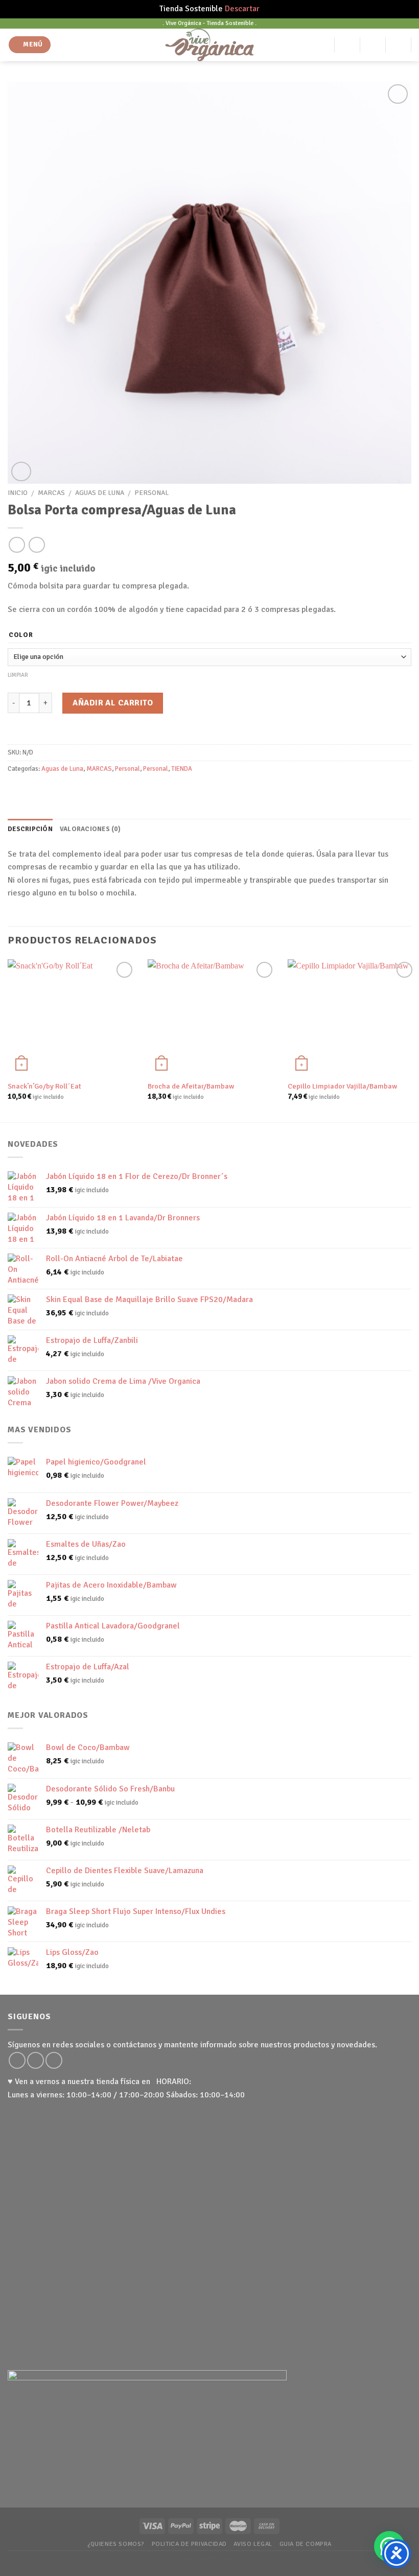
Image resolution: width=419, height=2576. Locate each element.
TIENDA (182, 769)
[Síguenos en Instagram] (17, 2060)
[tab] (30, 829)
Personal (152, 493)
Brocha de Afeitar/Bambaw (191, 1086)
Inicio (18, 493)
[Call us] (54, 2060)
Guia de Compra (306, 2544)
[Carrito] (399, 45)
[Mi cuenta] (347, 45)
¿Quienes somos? (116, 2544)
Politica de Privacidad (189, 2544)
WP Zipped (224, 2558)
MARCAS (51, 493)
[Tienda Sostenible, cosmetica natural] (210, 45)
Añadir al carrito (113, 703)
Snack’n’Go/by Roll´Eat (44, 1086)
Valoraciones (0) (90, 829)
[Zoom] (21, 472)
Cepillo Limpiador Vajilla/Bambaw (342, 1086)
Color (21, 635)
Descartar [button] (242, 9)
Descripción (30, 829)
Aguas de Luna (100, 493)
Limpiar (18, 675)
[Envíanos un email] (36, 2060)
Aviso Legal (253, 2544)
